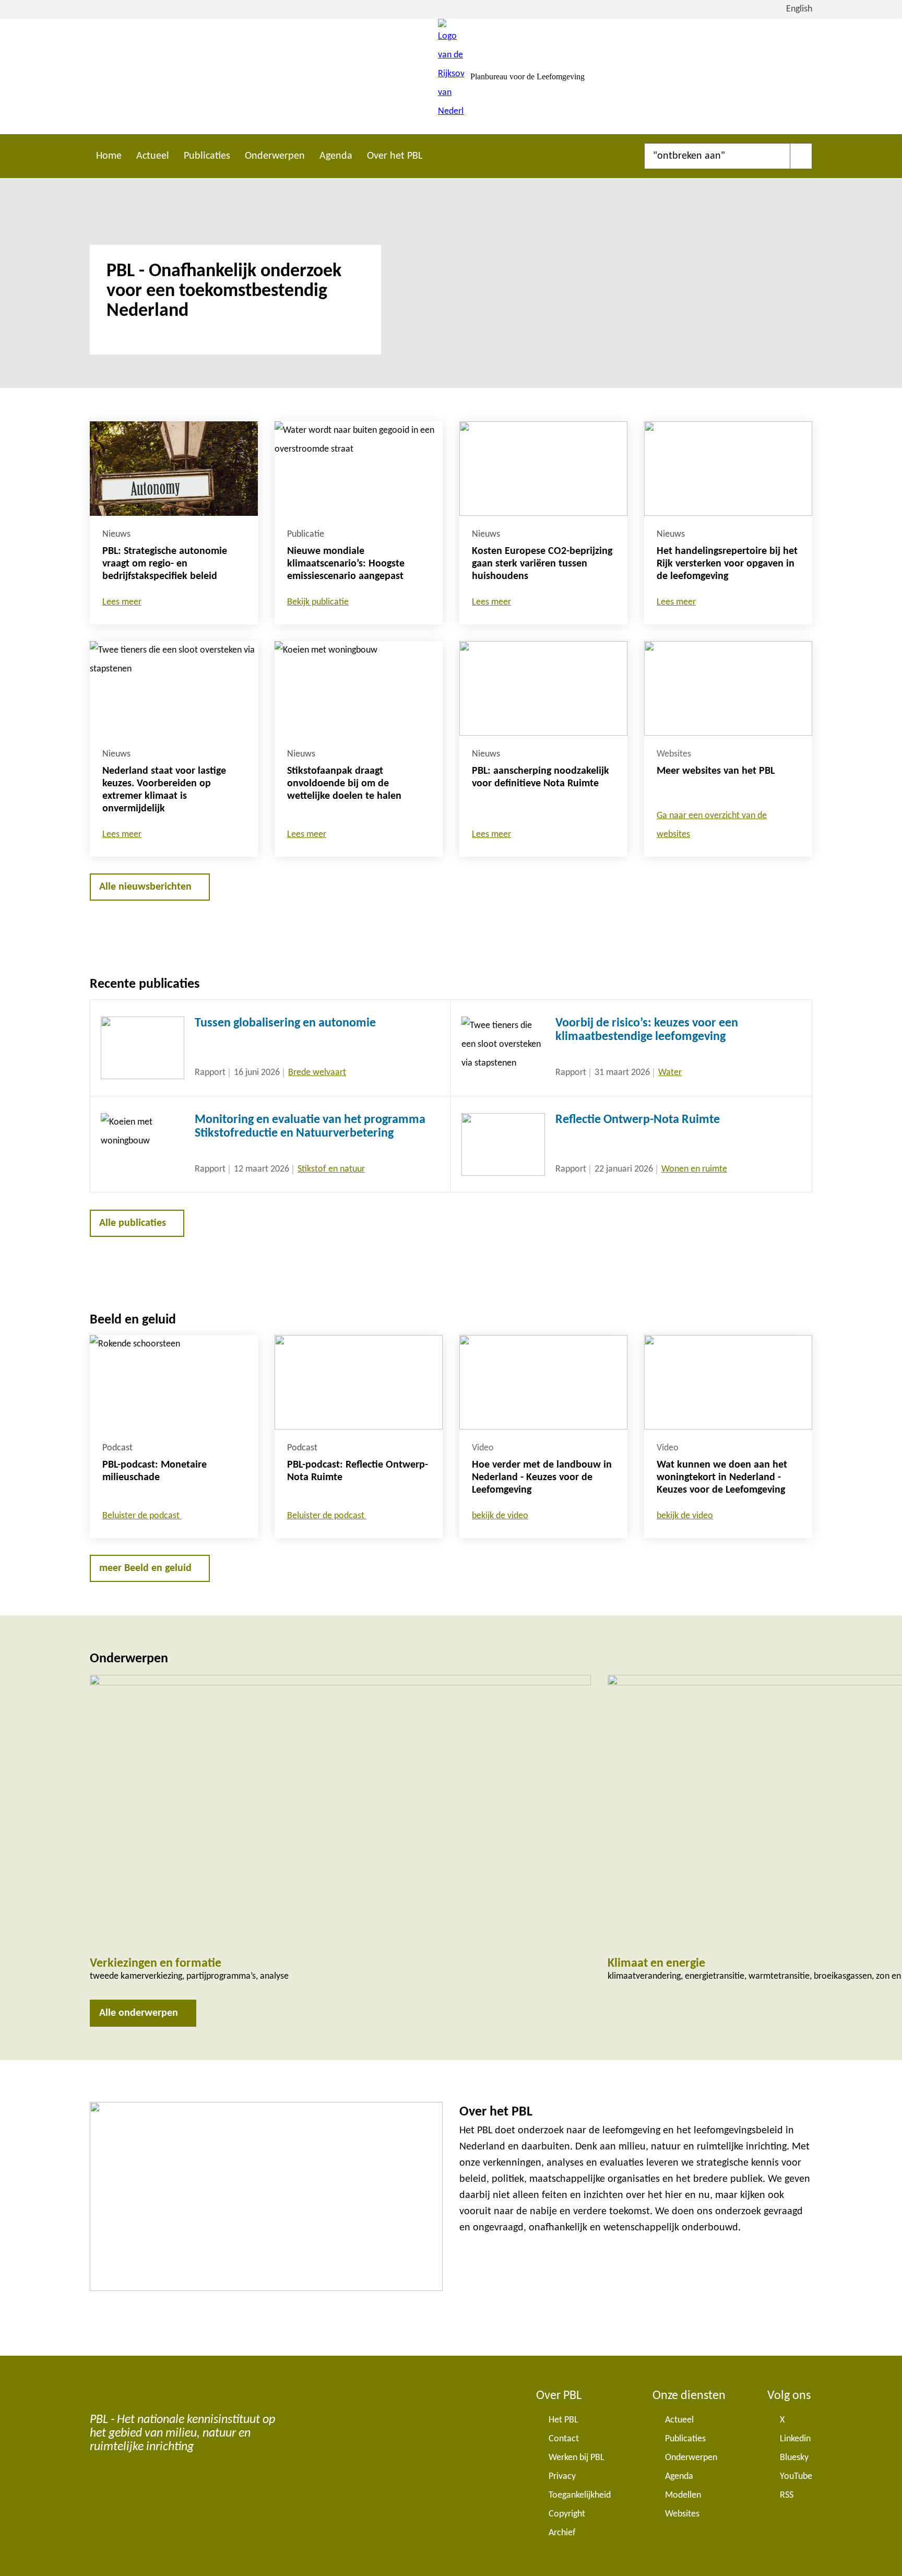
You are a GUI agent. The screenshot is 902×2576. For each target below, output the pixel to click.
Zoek (801, 156)
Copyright (567, 2514)
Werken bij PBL (577, 2458)
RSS (787, 2495)
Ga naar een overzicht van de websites (712, 825)
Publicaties (207, 156)
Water (670, 1073)
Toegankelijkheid (580, 2495)
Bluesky (794, 2458)
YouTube (796, 2477)
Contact (564, 2439)
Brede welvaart (317, 1073)
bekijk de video (500, 1516)
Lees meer (122, 602)
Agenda (336, 156)
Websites (682, 2514)
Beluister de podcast (142, 1516)
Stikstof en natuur (331, 1169)
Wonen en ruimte (694, 1169)
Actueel (153, 156)
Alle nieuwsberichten (145, 887)
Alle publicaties (133, 1223)
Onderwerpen (275, 156)
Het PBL (563, 2420)
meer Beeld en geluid (145, 1568)
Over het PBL (395, 156)
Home (109, 156)
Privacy (562, 2477)
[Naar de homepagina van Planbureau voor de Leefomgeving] (451, 76)
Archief (562, 2533)
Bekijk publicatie (318, 602)
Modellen (683, 2495)
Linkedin (795, 2439)
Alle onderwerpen (139, 2013)
